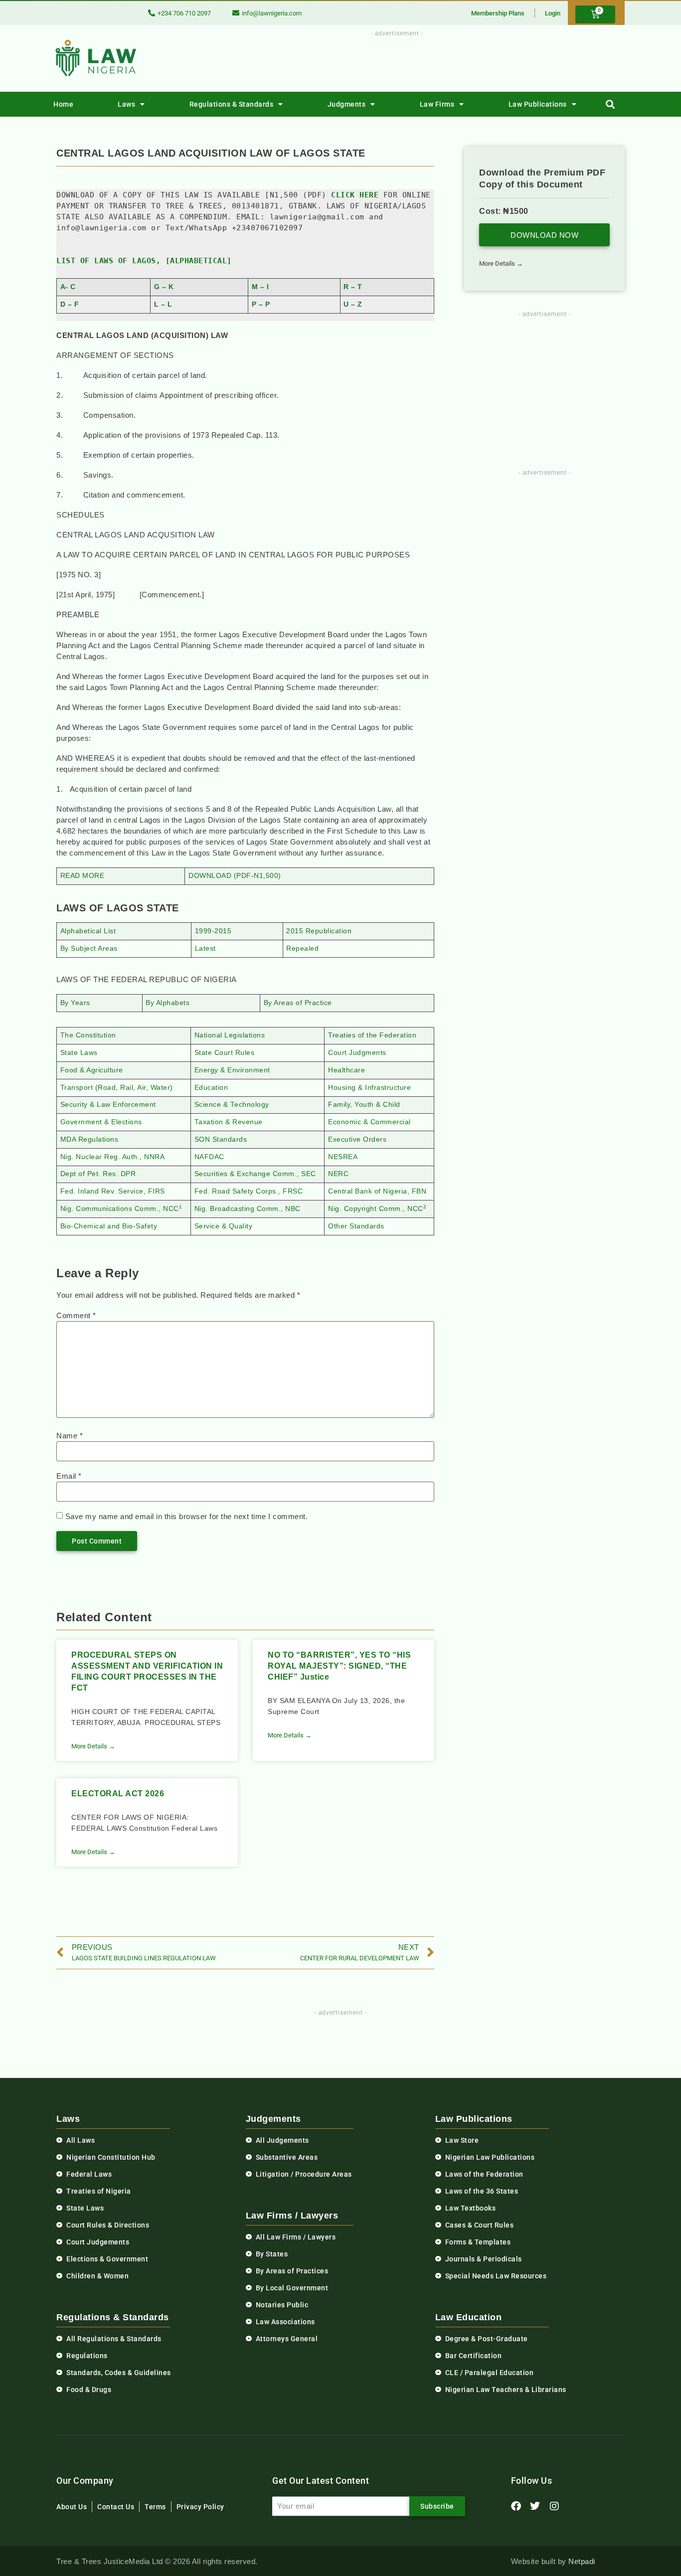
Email (69, 1476)
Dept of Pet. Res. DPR (98, 1174)
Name (70, 1436)
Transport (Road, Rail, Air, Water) (117, 1088)
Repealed (302, 948)
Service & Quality (224, 1226)
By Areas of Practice (298, 1003)
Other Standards (356, 1226)
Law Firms (437, 104)
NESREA (343, 1157)
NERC (338, 1174)
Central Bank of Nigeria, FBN (377, 1191)
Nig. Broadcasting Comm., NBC (248, 1209)
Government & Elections (101, 1122)
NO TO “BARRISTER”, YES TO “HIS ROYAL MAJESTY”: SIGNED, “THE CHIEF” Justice (339, 1666)
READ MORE (83, 876)
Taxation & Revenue (229, 1122)
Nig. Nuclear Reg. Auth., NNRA (113, 1157)
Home (63, 104)
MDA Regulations (89, 1139)
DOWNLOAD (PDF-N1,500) (235, 876)
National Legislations (230, 1035)
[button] (610, 104)
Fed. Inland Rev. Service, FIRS (113, 1191)
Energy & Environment (232, 1070)
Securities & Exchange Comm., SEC (255, 1174)
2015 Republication (319, 931)
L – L (163, 304)
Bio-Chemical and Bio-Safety (109, 1226)
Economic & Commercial (369, 1122)
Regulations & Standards (232, 104)
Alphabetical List (88, 931)
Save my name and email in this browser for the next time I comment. (187, 1516)
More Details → (93, 1746)
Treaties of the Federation (372, 1035)
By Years (75, 1003)
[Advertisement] (391, 61)
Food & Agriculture (92, 1070)
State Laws (79, 1053)
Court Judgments (357, 1053)
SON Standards (221, 1139)
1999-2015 (213, 931)
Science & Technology (232, 1105)
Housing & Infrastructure (369, 1088)
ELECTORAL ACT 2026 (118, 1794)
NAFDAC (209, 1157)
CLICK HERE (355, 195)
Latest (205, 948)
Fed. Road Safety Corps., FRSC (249, 1191)
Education (211, 1088)
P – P (261, 304)
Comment (76, 1315)
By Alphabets (168, 1003)
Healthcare (346, 1070)
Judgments (347, 104)
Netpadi (582, 2561)
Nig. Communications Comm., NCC (120, 1209)
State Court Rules (225, 1053)
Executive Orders (357, 1139)
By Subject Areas (89, 948)
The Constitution (88, 1035)
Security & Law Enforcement (108, 1105)
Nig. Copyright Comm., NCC (376, 1209)
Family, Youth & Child (364, 1105)
